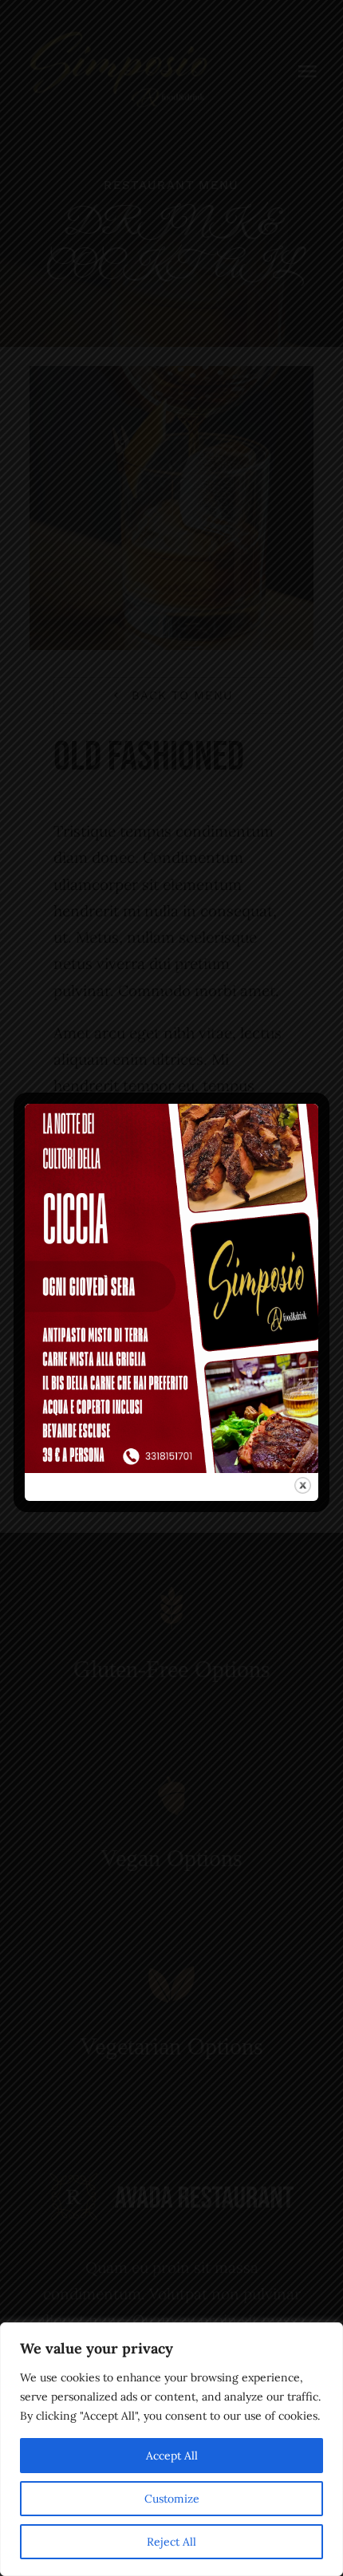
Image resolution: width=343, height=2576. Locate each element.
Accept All (172, 2456)
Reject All (171, 2542)
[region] (171, 2449)
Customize (172, 2499)
